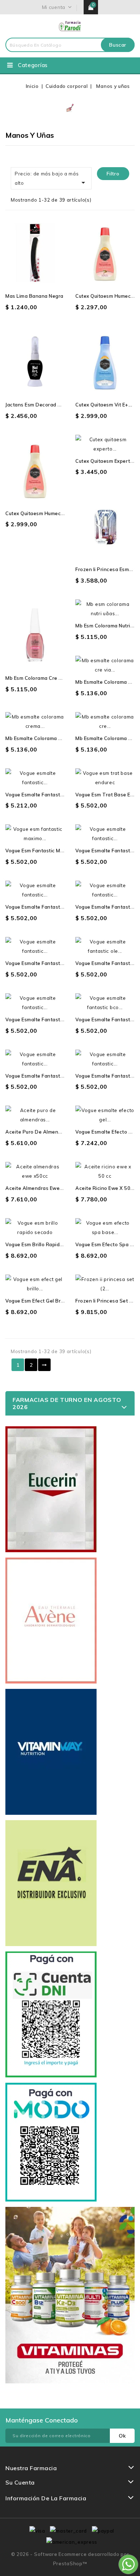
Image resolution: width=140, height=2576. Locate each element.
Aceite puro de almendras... (39, 1132)
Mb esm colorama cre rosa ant (43, 678)
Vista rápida (28, 263)
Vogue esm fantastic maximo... (42, 851)
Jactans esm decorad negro (39, 405)
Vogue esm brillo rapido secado (44, 1244)
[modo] (51, 2142)
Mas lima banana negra (34, 296)
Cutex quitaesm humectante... (41, 513)
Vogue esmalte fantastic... (37, 795)
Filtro (113, 174)
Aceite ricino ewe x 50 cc (107, 1188)
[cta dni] (51, 2014)
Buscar (118, 45)
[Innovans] (70, 2295)
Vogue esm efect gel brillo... (38, 1301)
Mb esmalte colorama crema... (41, 738)
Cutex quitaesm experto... (106, 461)
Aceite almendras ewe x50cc (41, 1188)
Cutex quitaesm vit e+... (104, 405)
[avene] (51, 1621)
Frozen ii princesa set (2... (107, 1301)
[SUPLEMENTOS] (51, 1752)
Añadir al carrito (42, 263)
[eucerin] (51, 1489)
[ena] (51, 1883)
